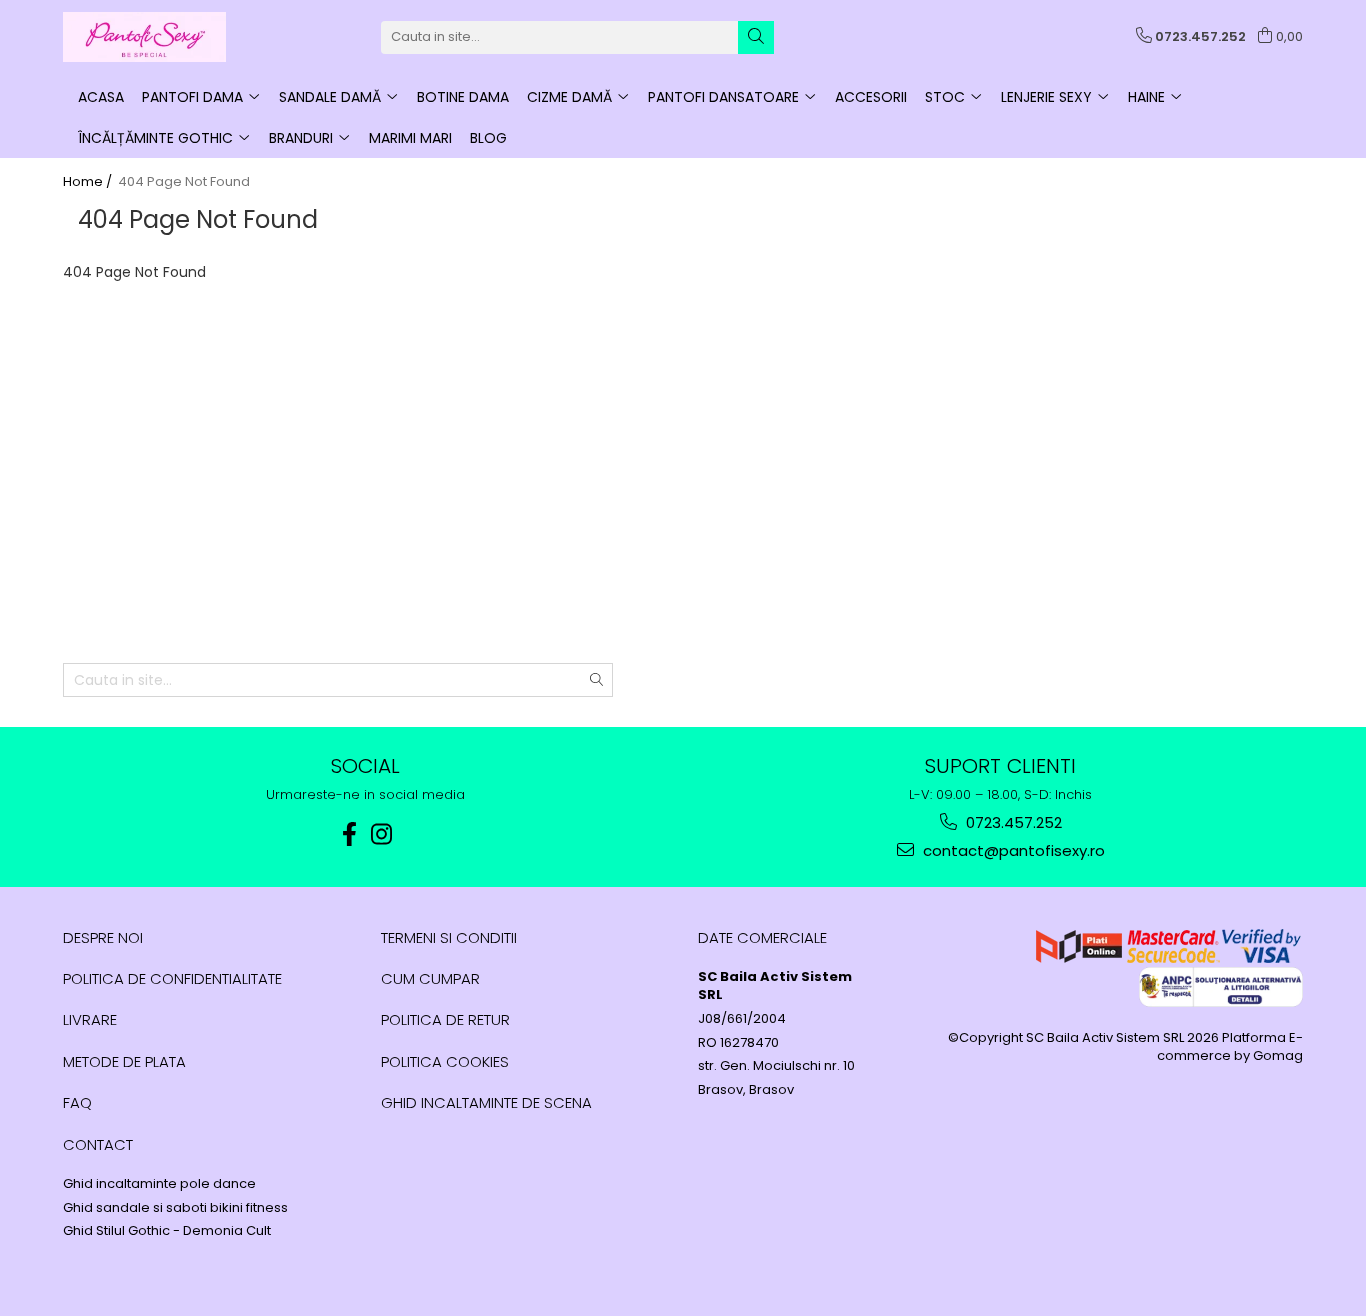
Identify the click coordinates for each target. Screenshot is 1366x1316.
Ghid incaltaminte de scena (486, 1102)
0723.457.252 (1012, 822)
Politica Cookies (445, 1061)
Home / (89, 182)
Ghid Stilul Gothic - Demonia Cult (167, 1231)
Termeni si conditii (449, 937)
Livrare (90, 1019)
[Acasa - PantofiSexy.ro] (163, 37)
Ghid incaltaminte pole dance (159, 1184)
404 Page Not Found (184, 182)
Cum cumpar (430, 978)
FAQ (77, 1102)
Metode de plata (124, 1061)
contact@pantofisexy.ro (1012, 850)
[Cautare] (756, 37)
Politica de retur (445, 1019)
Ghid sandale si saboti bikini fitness (175, 1208)
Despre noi (103, 937)
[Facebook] (350, 834)
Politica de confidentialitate (172, 978)
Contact (98, 1144)
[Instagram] (382, 834)
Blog (488, 138)
